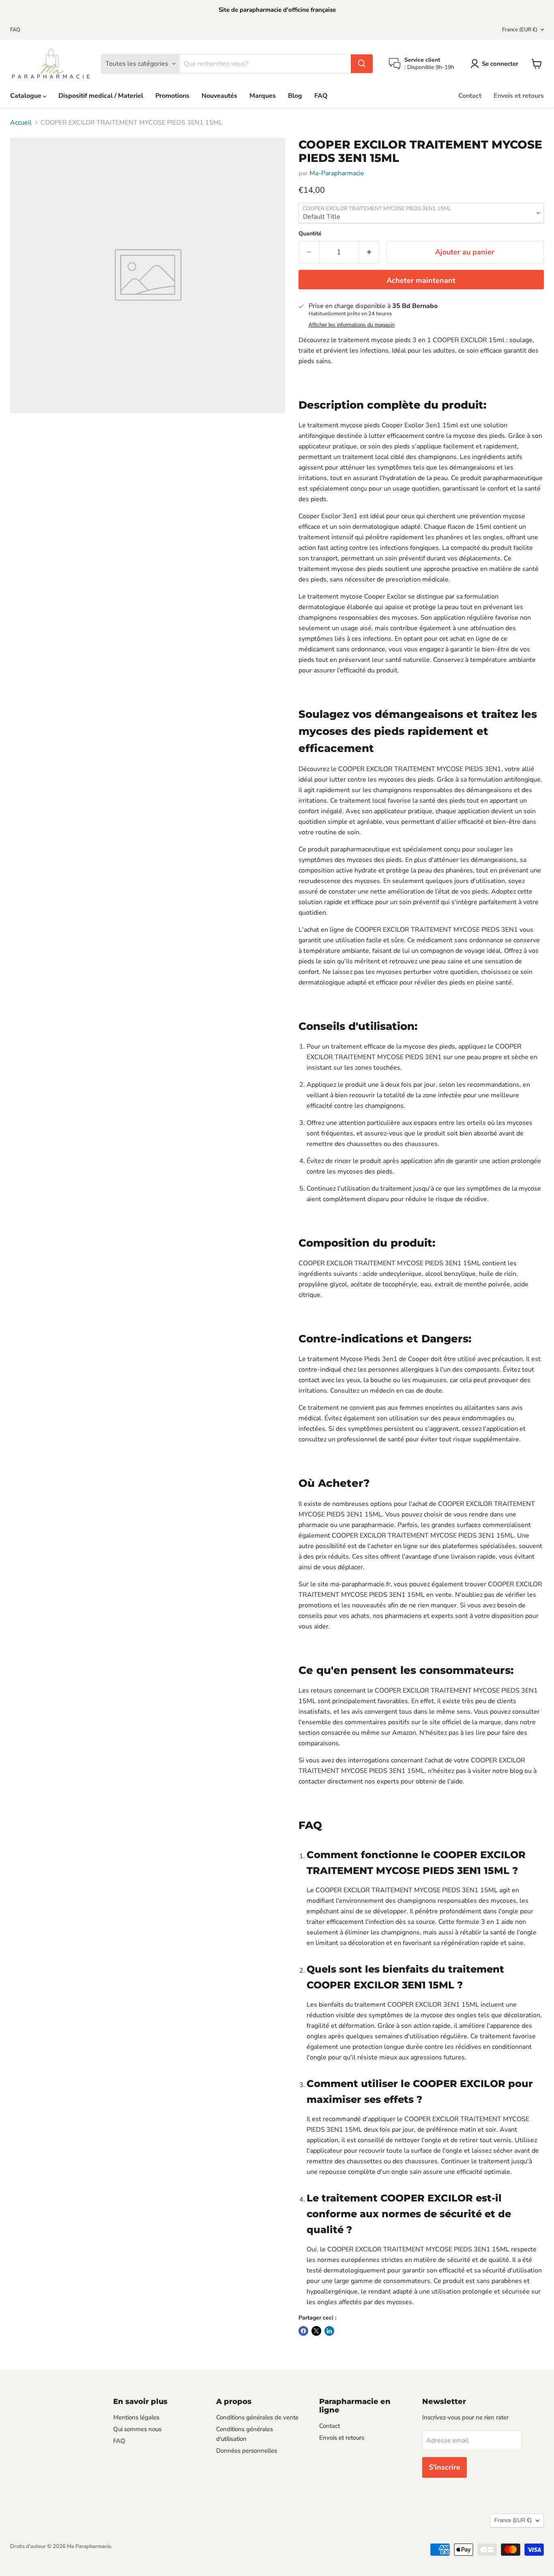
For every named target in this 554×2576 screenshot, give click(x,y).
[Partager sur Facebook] (303, 2331)
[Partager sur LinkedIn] (329, 2331)
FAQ (15, 30)
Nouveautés (219, 96)
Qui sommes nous (137, 2429)
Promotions (172, 96)
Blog (295, 96)
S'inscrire (444, 2467)
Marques (263, 96)
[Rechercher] (362, 64)
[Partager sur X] (316, 2331)
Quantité (310, 234)
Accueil (21, 123)
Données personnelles (247, 2451)
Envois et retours (519, 96)
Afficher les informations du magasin (352, 325)
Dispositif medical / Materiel (101, 96)
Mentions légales (136, 2417)
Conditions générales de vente (257, 2417)
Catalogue (27, 96)
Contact (470, 96)
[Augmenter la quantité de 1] (369, 252)
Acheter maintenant (421, 280)
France (520, 30)
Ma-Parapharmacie (337, 173)
